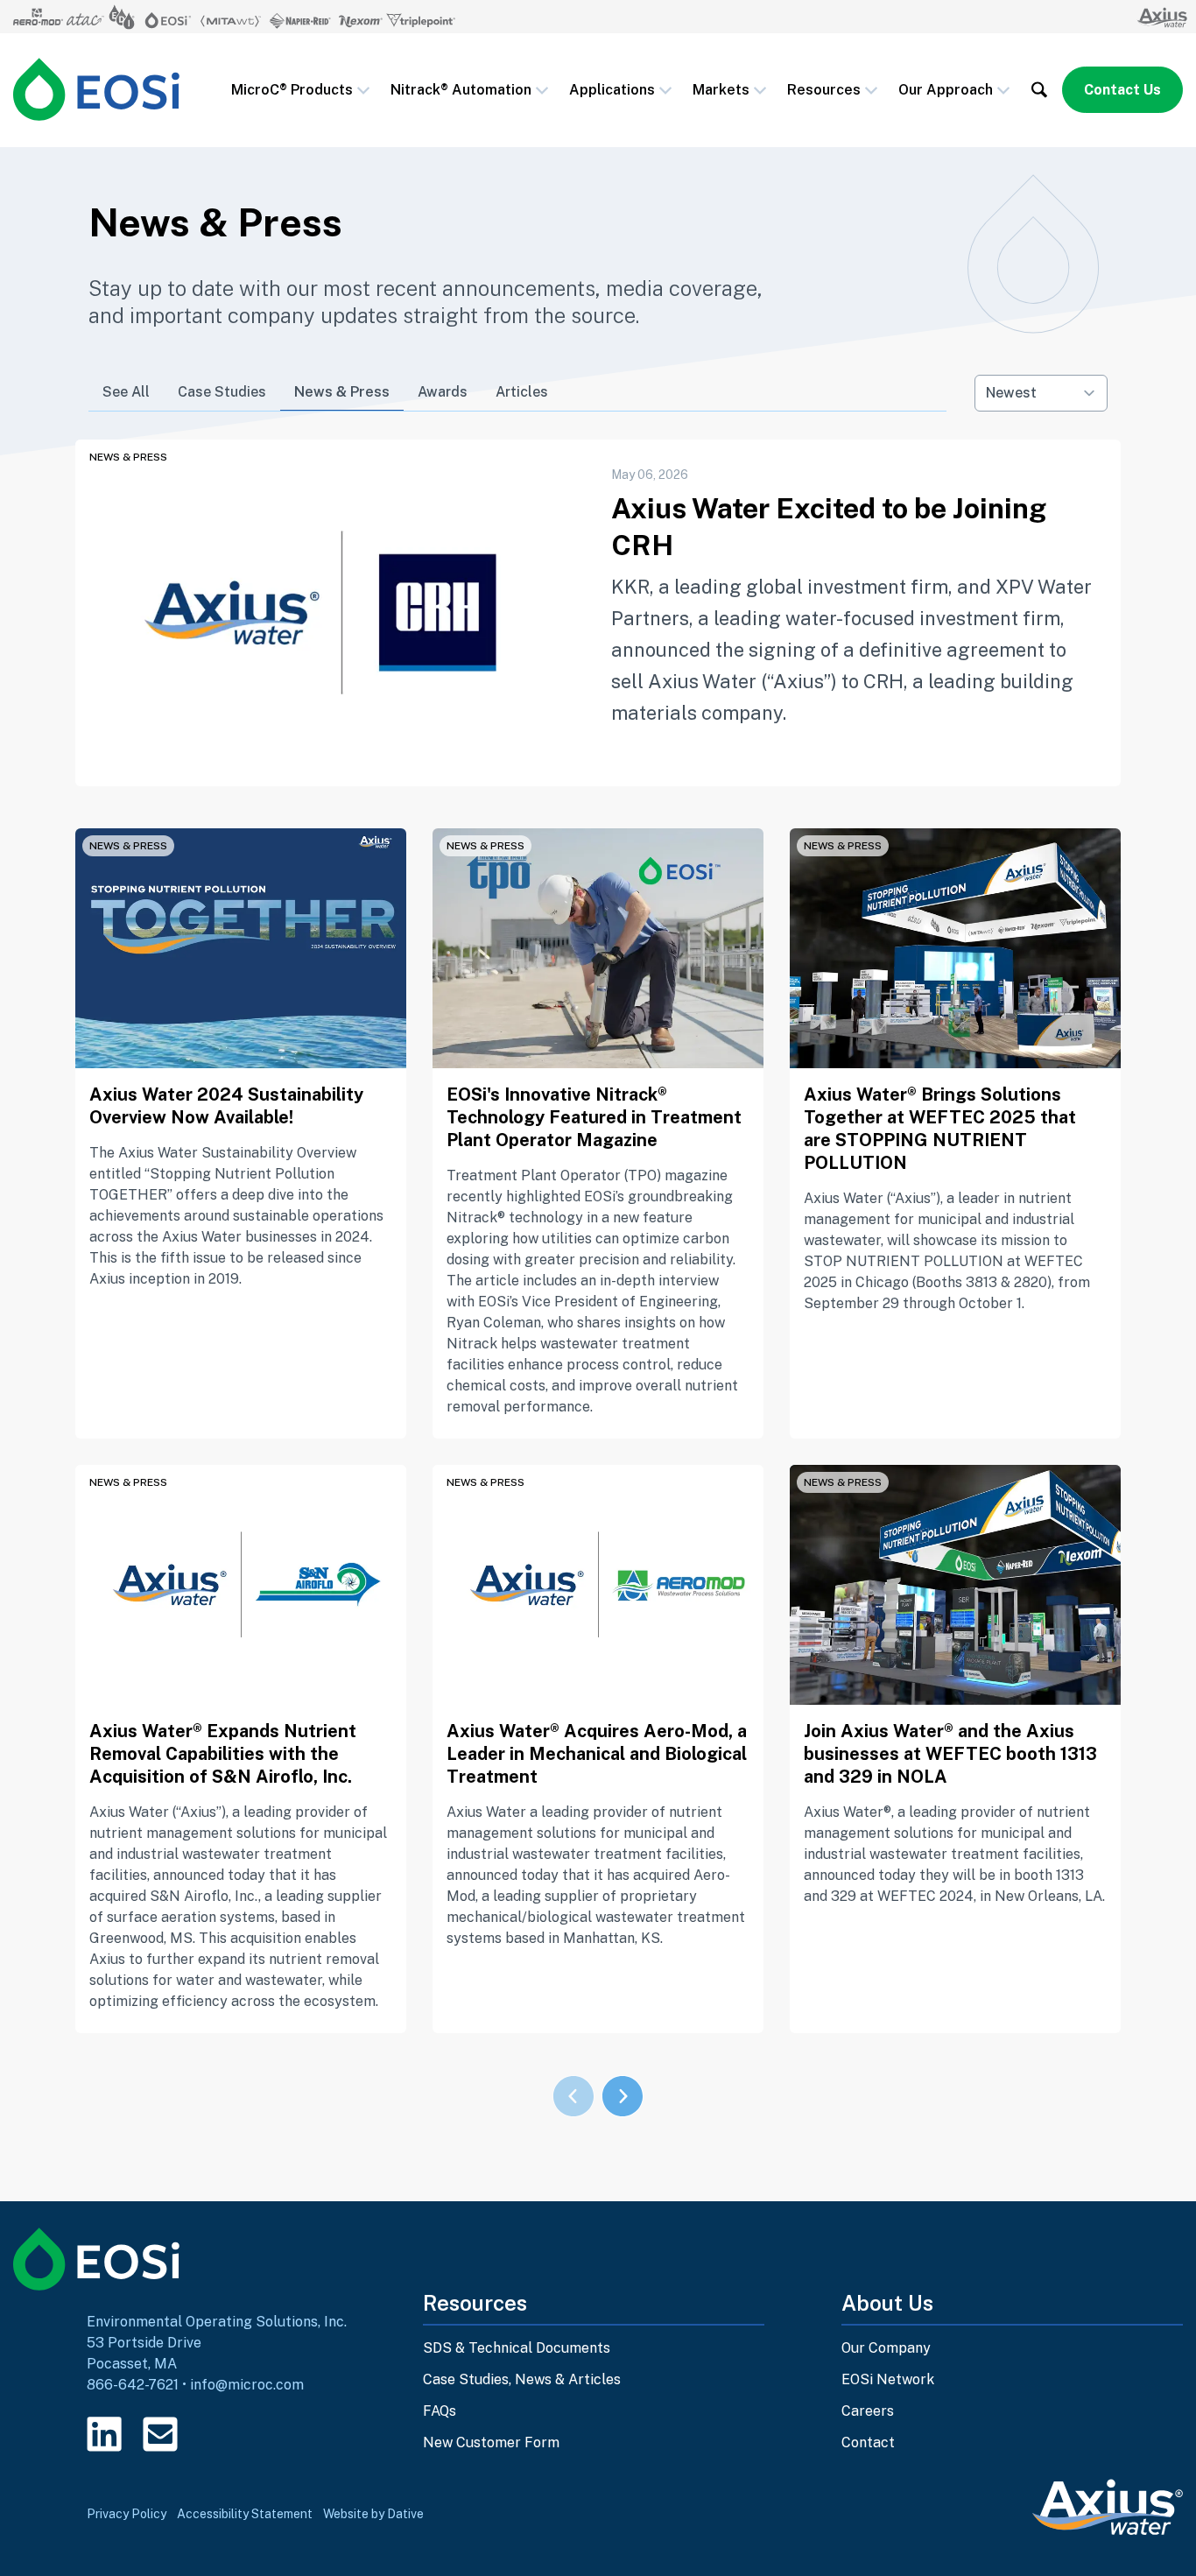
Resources (824, 90)
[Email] (160, 2434)
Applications (612, 90)
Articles (522, 392)
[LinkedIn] (104, 2434)
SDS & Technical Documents (517, 2348)
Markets (721, 90)
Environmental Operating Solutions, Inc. (217, 2322)
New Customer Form (491, 2442)
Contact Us (1122, 90)
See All (126, 392)
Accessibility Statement (245, 2514)
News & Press (342, 392)
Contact (868, 2442)
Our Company (886, 2348)
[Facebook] (216, 2434)
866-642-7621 (133, 2385)
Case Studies (222, 392)
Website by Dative (373, 2514)
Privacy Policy (127, 2514)
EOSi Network (888, 2379)
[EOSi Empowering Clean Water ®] (96, 89)
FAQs (440, 2411)
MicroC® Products (292, 90)
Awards (443, 392)
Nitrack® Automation (461, 90)
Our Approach (946, 90)
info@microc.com (247, 2385)
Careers (868, 2411)
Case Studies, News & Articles (522, 2379)
